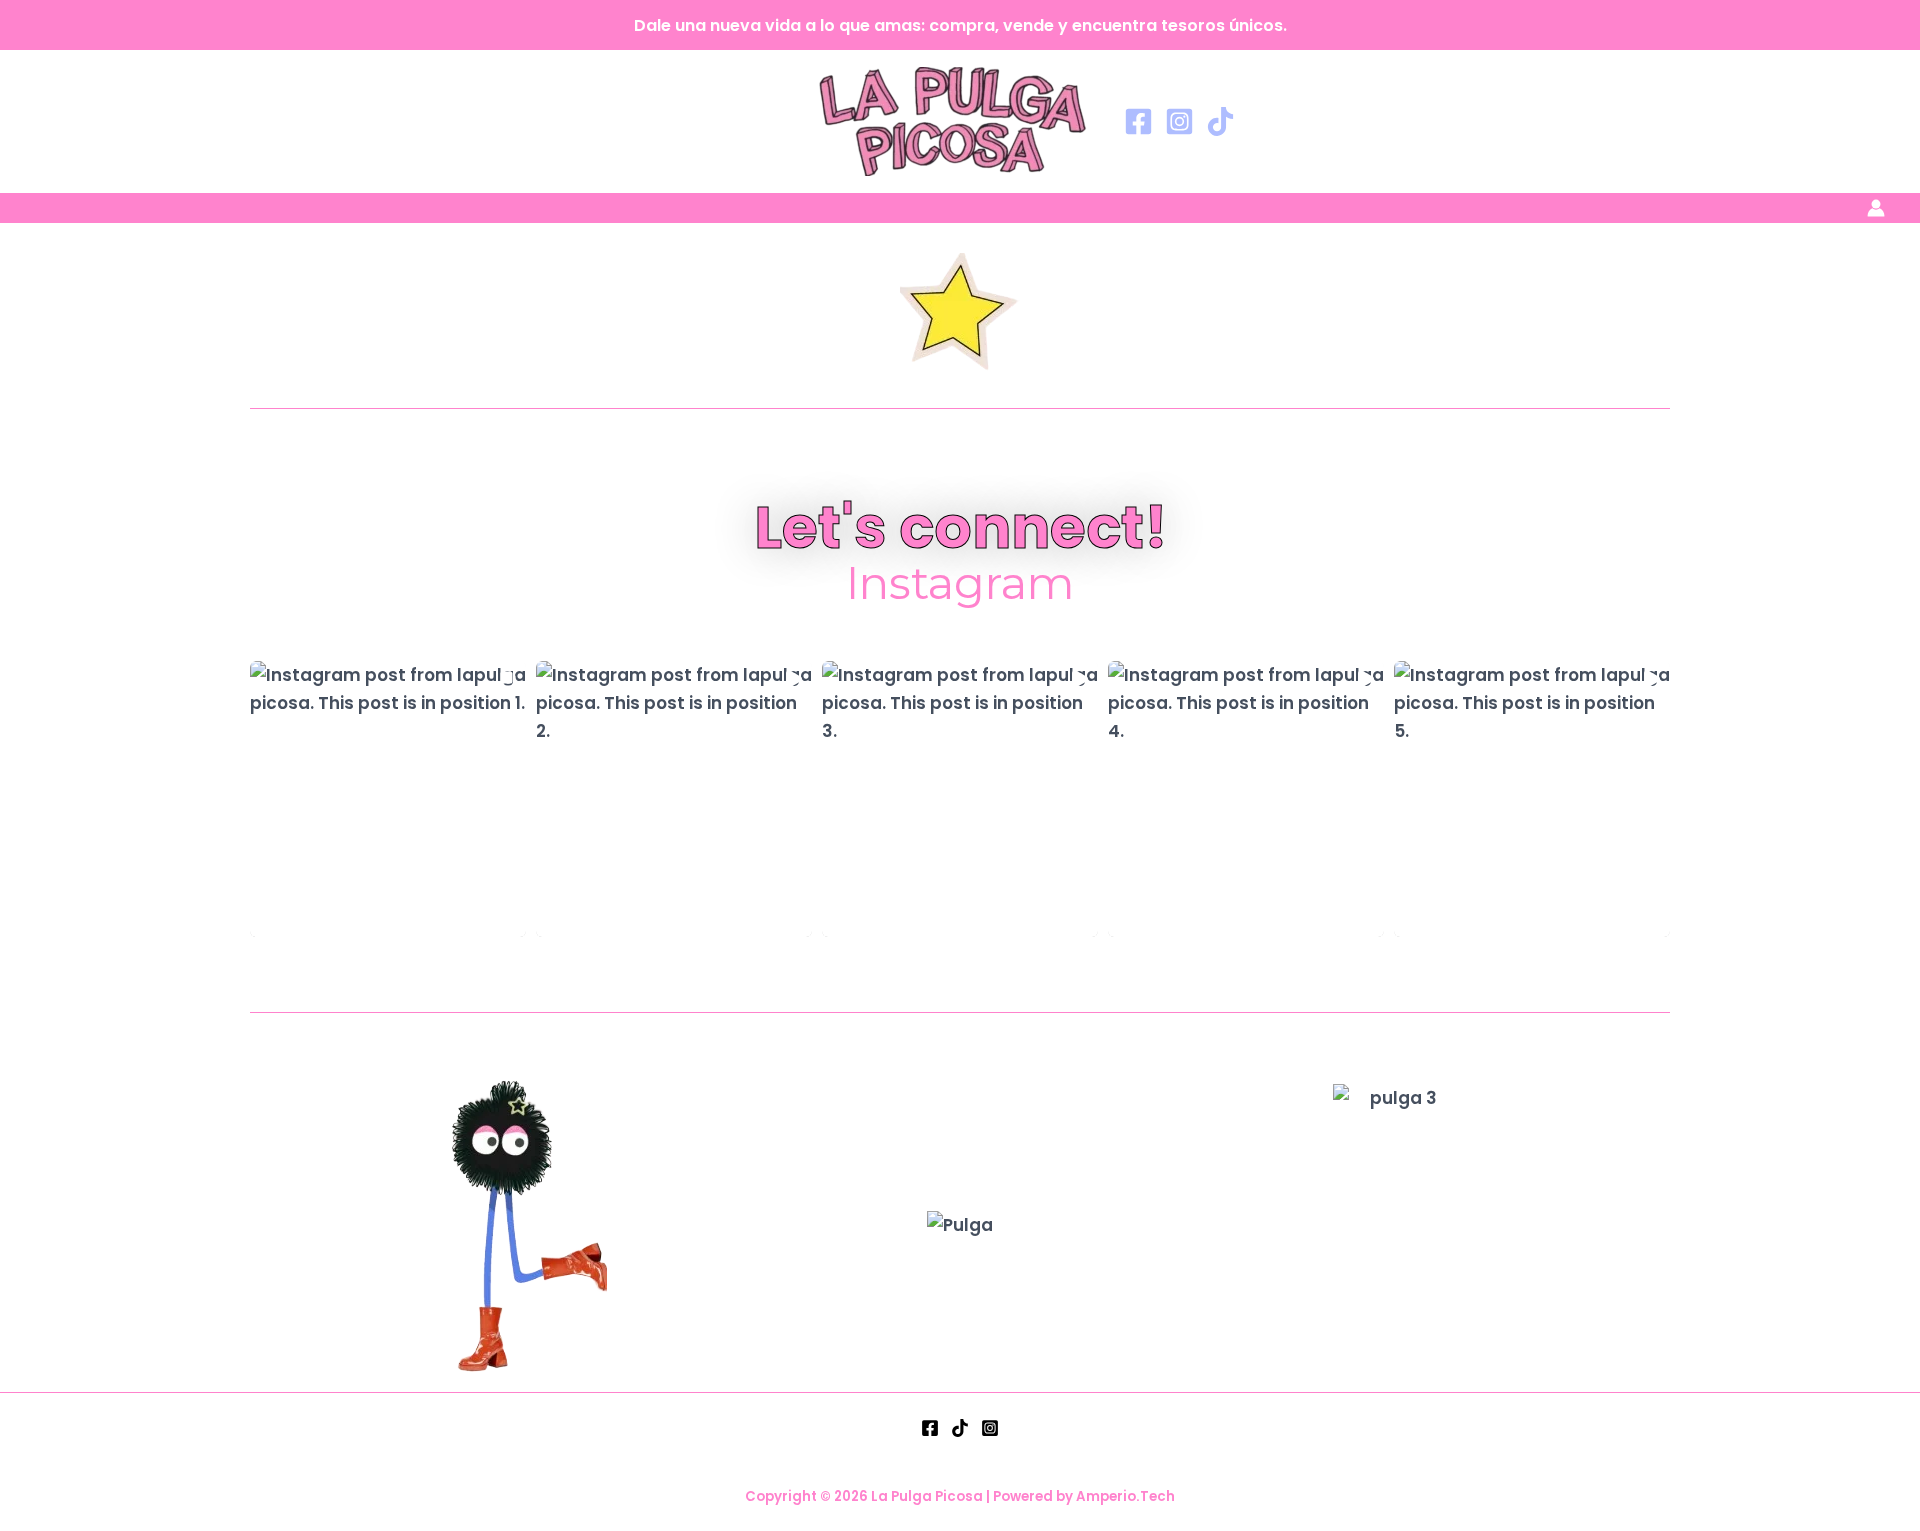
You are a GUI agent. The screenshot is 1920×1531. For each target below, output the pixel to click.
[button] (388, 799)
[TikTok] (1220, 121)
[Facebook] (1138, 121)
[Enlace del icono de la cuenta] (1876, 208)
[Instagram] (1179, 121)
